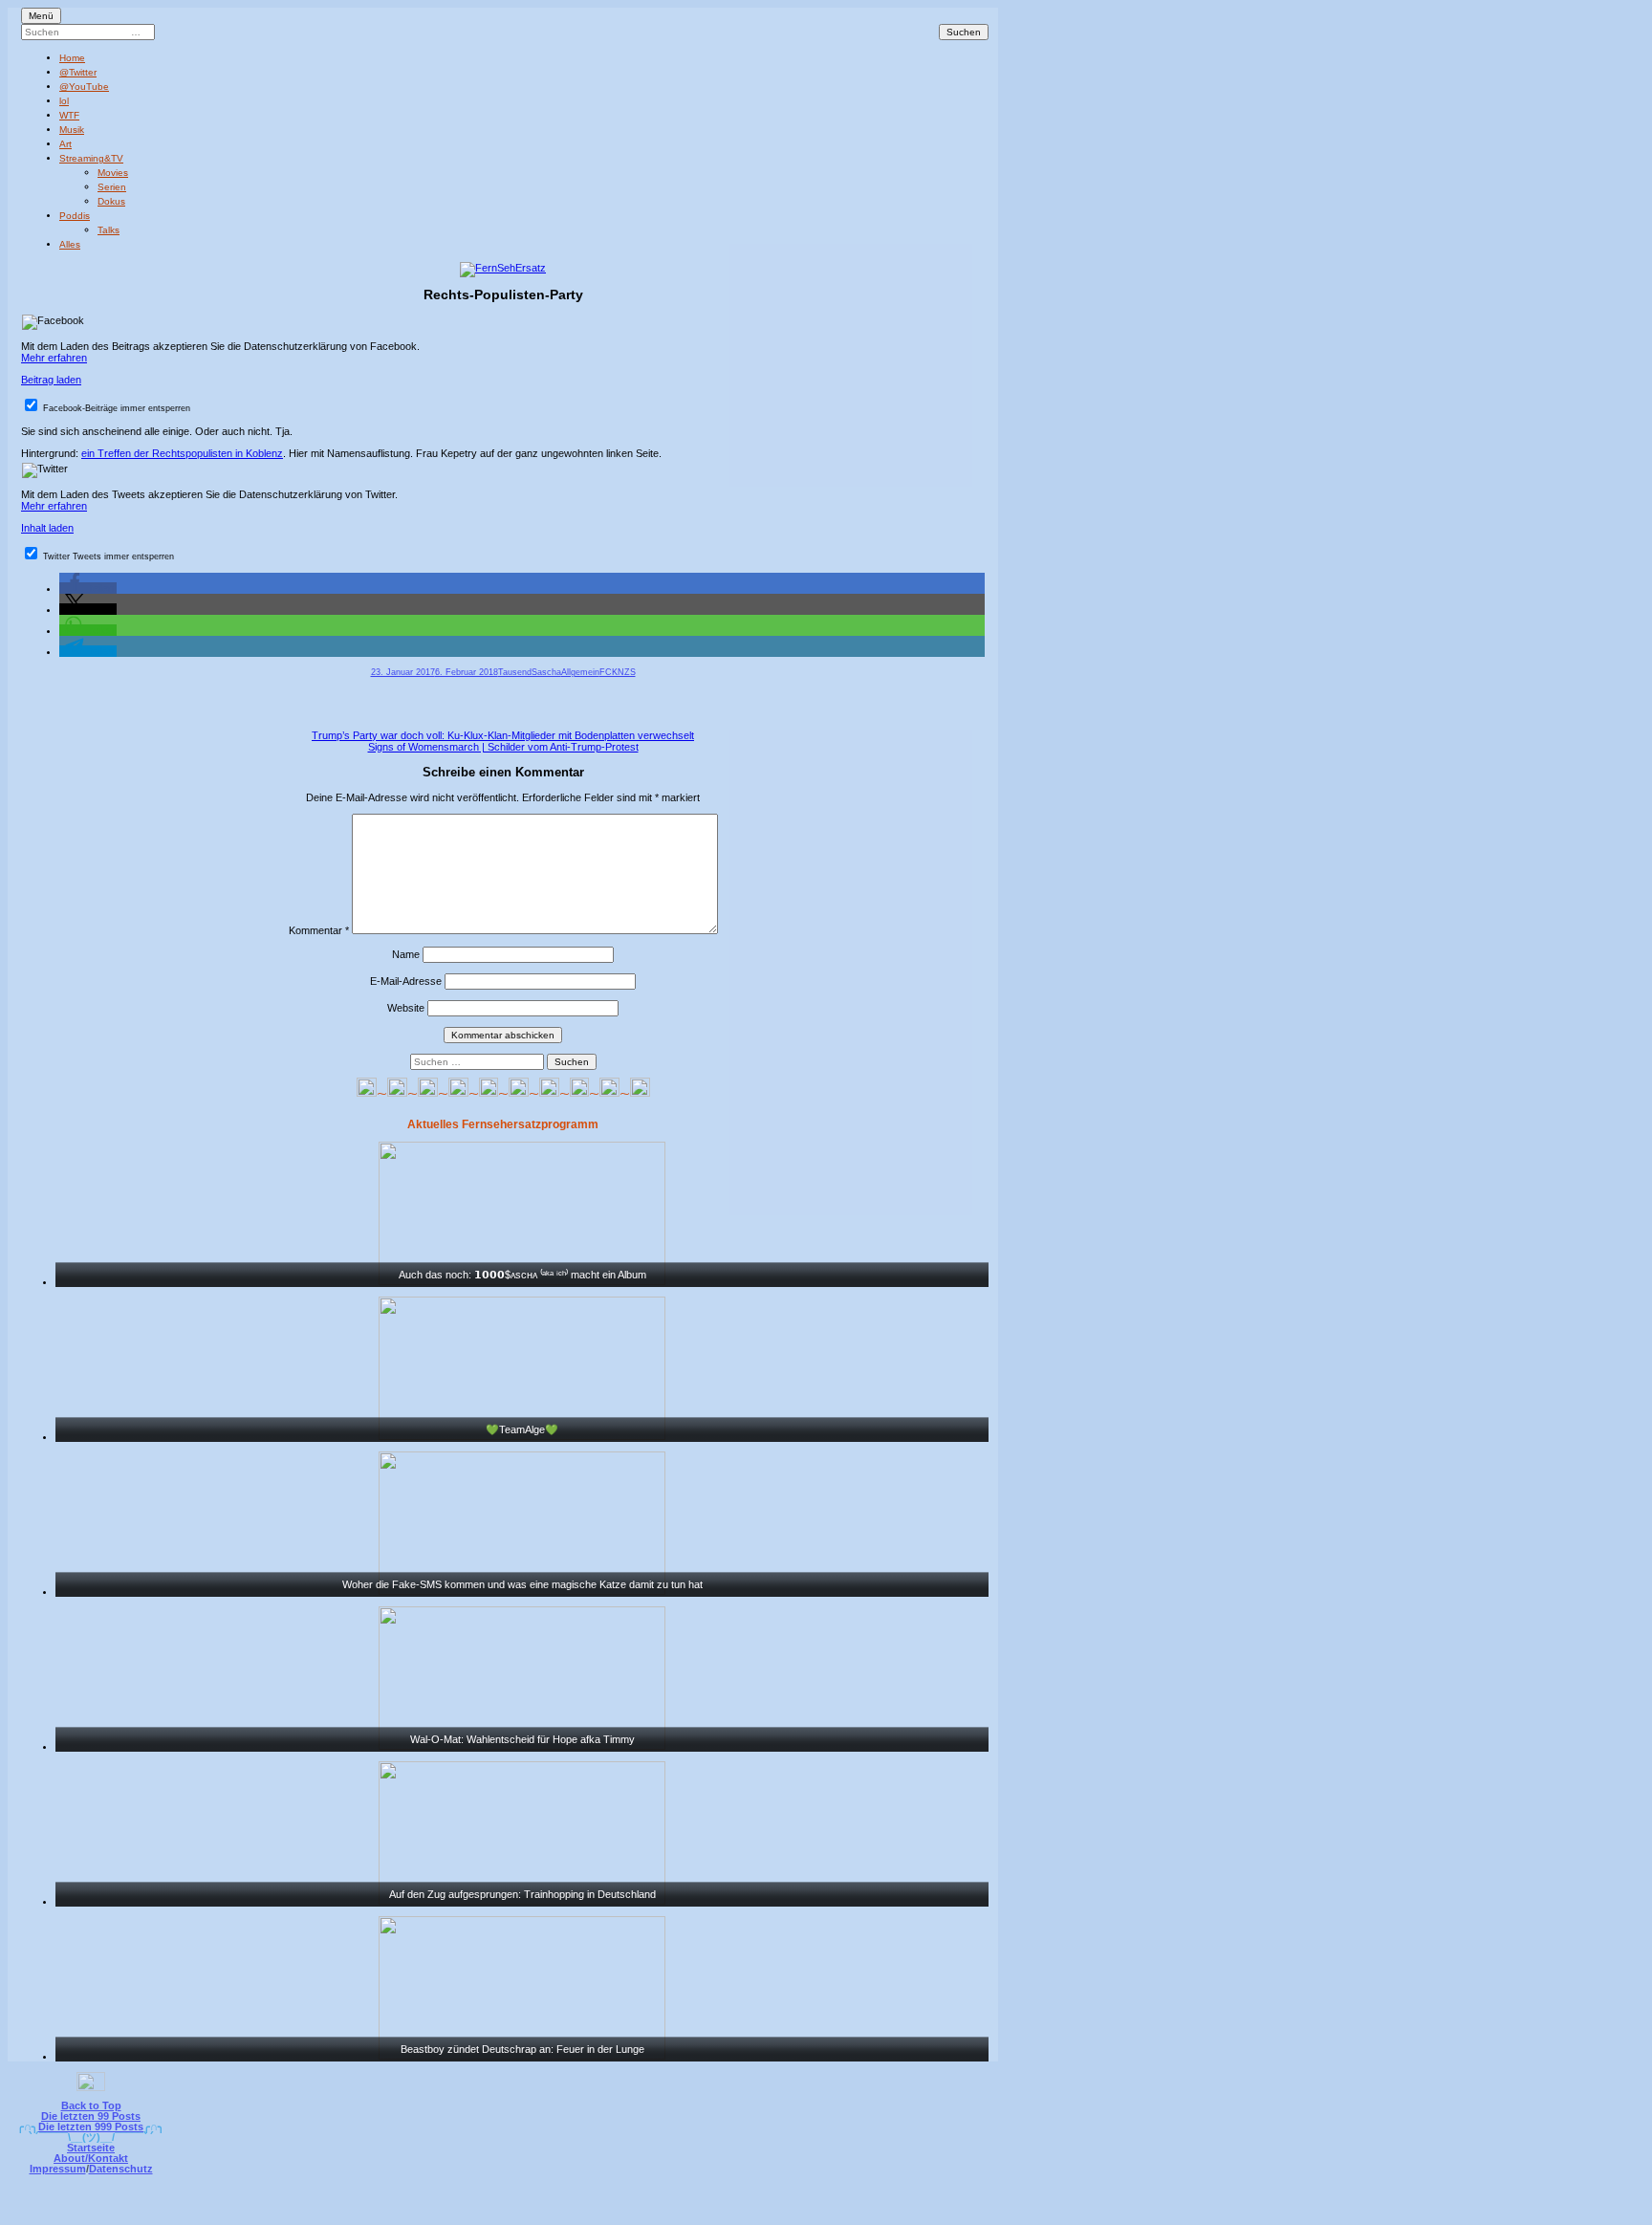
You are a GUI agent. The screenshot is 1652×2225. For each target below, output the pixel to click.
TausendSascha (530, 672)
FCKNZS (618, 672)
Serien (112, 187)
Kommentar (319, 930)
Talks (109, 230)
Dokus (111, 201)
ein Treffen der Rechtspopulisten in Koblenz (182, 453)
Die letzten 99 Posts (91, 2116)
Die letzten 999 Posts (91, 2127)
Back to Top (91, 2105)
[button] (88, 588)
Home (72, 58)
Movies (113, 173)
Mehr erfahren (54, 358)
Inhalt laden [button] (47, 528)
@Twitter (78, 72)
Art (65, 144)
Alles (70, 244)
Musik (72, 130)
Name (406, 954)
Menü (41, 16)
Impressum (58, 2169)
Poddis (75, 216)
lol (64, 101)
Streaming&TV (91, 158)
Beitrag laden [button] (51, 380)
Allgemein (580, 672)
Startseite (91, 2148)
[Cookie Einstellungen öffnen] (904, 2212)
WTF (69, 115)
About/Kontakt (91, 2158)
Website (406, 1008)
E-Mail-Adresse (406, 981)
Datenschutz (121, 2169)
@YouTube (84, 87)
